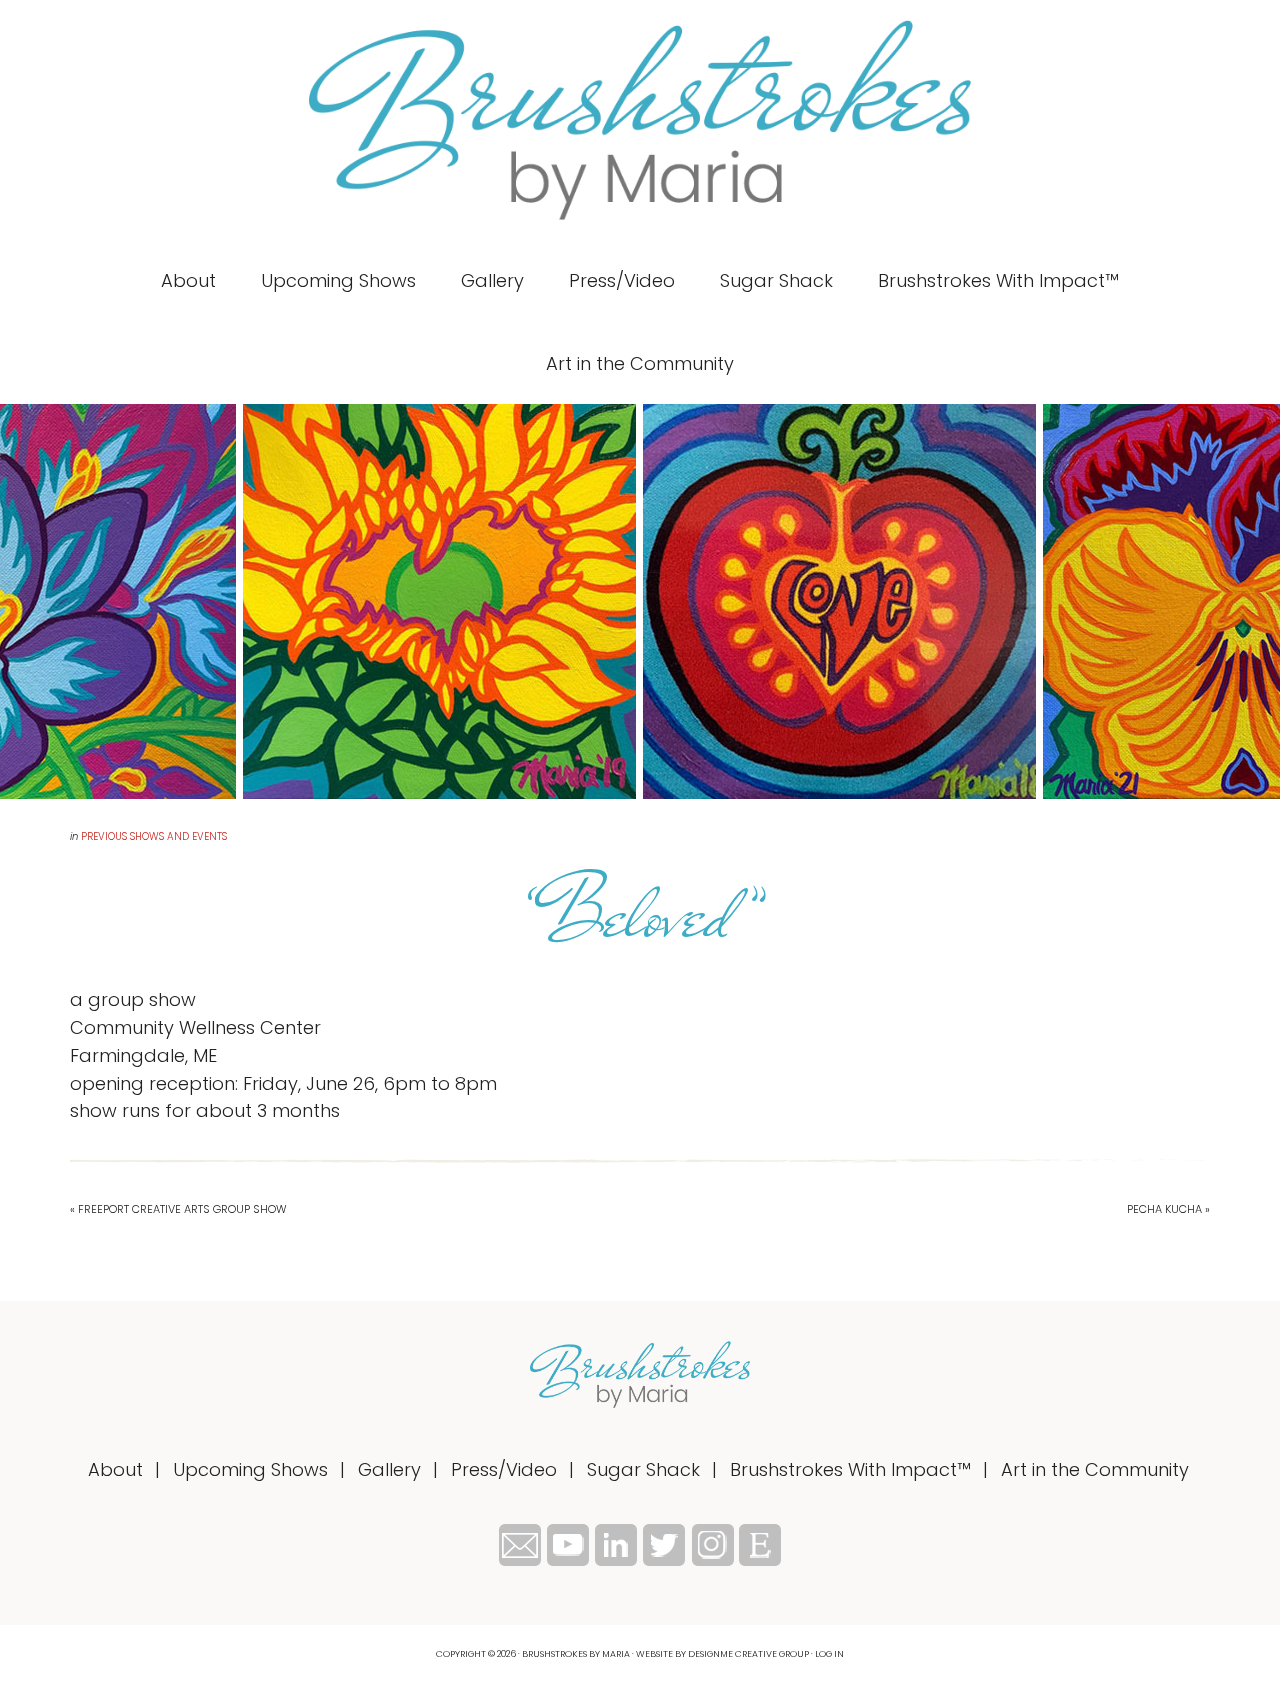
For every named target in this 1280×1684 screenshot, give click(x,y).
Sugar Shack (643, 1469)
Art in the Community (1095, 1469)
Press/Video (504, 1469)
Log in (829, 1654)
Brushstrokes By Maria (640, 120)
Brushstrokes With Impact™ (850, 1469)
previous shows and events (154, 836)
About (115, 1469)
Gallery (389, 1469)
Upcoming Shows (250, 1469)
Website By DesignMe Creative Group (722, 1654)
